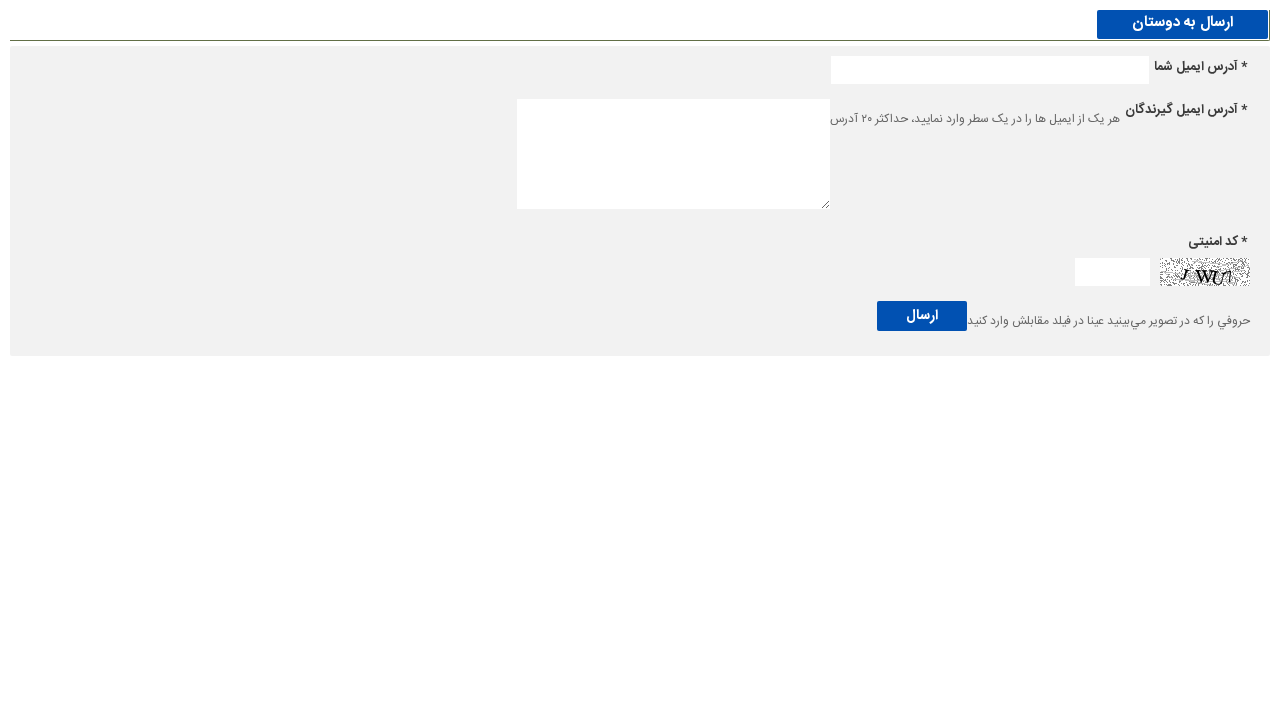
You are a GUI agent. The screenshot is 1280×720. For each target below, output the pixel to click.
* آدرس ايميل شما (1200, 67)
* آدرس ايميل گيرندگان (1186, 110)
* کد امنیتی (1217, 242)
